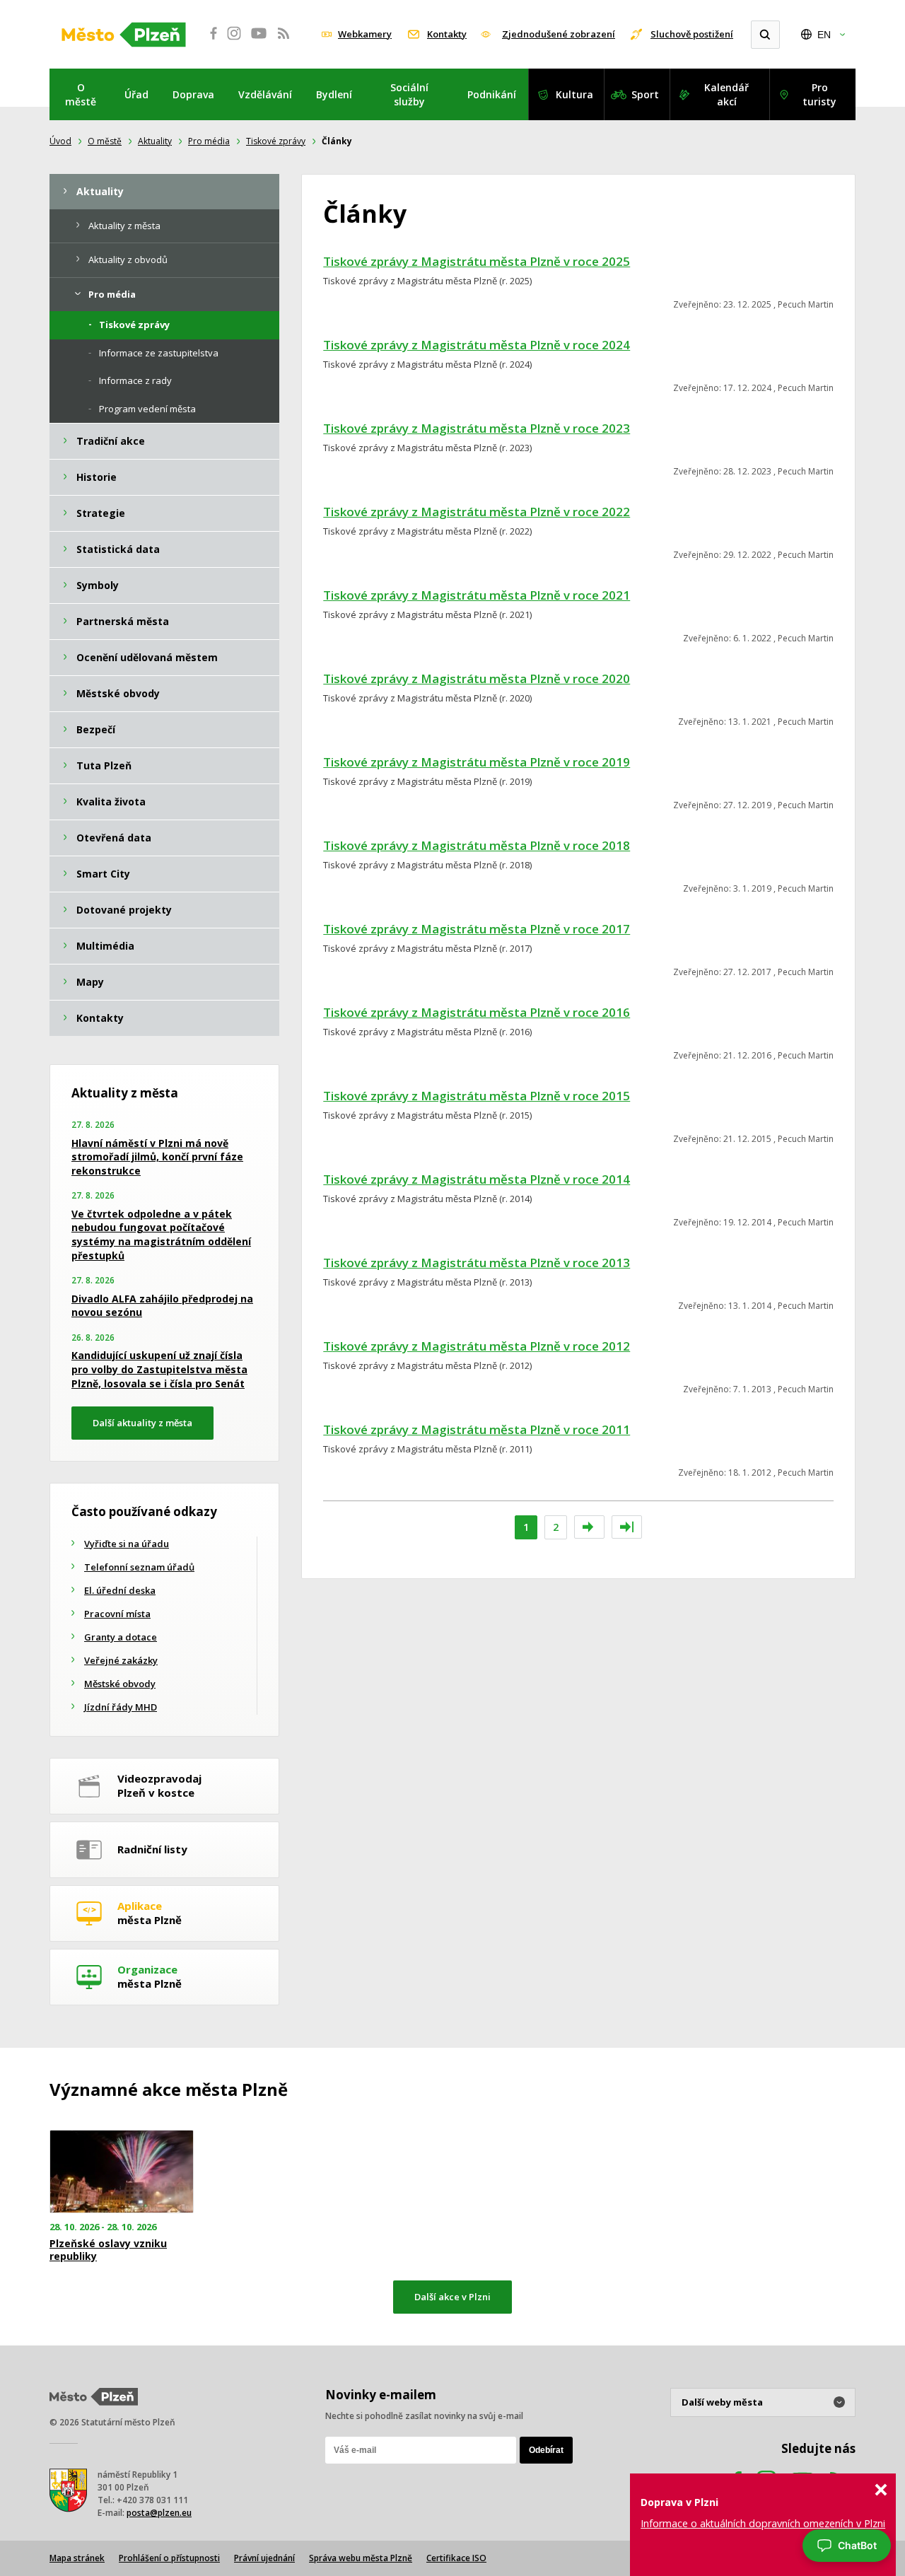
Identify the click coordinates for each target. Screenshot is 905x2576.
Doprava (193, 94)
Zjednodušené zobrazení (559, 34)
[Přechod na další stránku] (589, 1527)
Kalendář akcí (726, 94)
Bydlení (334, 94)
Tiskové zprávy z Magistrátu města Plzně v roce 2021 (477, 595)
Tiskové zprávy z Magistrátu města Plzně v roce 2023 (477, 428)
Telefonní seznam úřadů (139, 1567)
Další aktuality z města (142, 1423)
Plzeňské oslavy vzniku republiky (108, 2250)
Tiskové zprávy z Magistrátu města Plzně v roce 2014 (477, 1179)
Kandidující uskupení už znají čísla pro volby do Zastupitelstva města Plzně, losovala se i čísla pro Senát (159, 1369)
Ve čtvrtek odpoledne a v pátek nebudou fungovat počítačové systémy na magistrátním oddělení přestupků (161, 1235)
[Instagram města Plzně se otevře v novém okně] (234, 41)
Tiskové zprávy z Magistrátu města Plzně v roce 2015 (477, 1096)
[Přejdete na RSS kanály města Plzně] (284, 41)
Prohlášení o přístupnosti (169, 2558)
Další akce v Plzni (452, 2297)
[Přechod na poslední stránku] (627, 1527)
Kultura (574, 94)
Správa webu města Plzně (361, 2558)
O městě (81, 94)
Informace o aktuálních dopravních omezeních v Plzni (763, 2523)
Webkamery (365, 34)
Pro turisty (819, 94)
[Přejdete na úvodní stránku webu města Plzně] (124, 35)
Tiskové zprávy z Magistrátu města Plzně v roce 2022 (477, 512)
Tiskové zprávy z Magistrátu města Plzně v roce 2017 (477, 929)
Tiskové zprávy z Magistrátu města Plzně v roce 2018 (477, 845)
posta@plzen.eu (159, 2513)
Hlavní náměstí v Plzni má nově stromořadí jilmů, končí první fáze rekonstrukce (157, 1157)
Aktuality (155, 141)
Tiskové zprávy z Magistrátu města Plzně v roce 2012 (477, 1346)
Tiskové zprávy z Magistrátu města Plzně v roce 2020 (477, 678)
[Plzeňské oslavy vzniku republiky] (122, 2172)
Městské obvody (120, 1684)
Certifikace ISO (456, 2558)
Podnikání (492, 94)
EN (824, 35)
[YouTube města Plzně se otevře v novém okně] (259, 41)
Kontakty (447, 34)
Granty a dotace (121, 1637)
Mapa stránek (77, 2558)
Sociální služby (409, 94)
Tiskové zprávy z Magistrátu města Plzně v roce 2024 (477, 345)
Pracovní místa (117, 1614)
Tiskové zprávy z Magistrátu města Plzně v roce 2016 (477, 1012)
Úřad (136, 94)
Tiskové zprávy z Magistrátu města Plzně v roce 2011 (477, 1429)
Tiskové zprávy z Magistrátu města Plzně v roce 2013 (477, 1263)
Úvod (60, 141)
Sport (645, 94)
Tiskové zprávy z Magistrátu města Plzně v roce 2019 (477, 762)
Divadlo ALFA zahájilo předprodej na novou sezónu (162, 1306)
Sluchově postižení (692, 34)
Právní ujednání (264, 2558)
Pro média (209, 141)
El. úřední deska (120, 1590)
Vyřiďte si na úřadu (127, 1544)
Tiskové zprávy (276, 141)
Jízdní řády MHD (121, 1707)
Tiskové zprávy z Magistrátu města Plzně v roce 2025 (477, 261)
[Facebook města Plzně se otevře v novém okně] (209, 41)
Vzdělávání (265, 94)
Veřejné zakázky (121, 1660)
